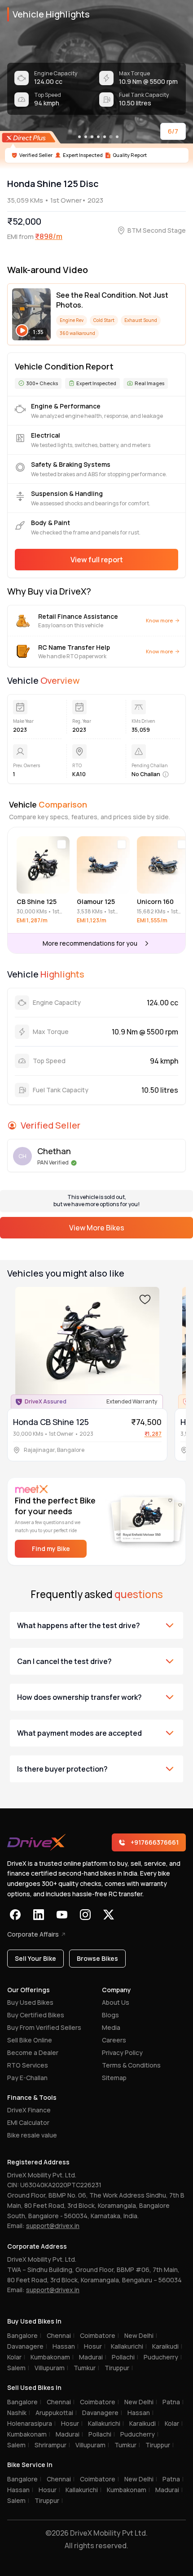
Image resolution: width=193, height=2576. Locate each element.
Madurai (93, 2357)
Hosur (95, 2346)
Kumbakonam (52, 2357)
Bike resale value (32, 2135)
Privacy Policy (122, 2053)
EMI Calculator (28, 2122)
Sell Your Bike (35, 1958)
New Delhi (141, 2335)
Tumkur (86, 2368)
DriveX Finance (29, 2110)
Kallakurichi (129, 2346)
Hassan (66, 2346)
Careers (114, 2040)
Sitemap (114, 2078)
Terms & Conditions (131, 2065)
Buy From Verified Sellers (44, 2027)
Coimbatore (99, 2335)
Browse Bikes (97, 1958)
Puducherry (163, 2357)
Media (111, 2027)
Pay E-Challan (27, 2078)
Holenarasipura (31, 2423)
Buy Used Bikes (30, 2002)
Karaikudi (167, 2346)
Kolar (16, 2357)
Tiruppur (119, 2368)
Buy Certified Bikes (36, 2015)
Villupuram (51, 2368)
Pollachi (125, 2357)
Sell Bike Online (30, 2040)
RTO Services (28, 2065)
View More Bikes (97, 1228)
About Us (116, 2002)
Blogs (110, 2015)
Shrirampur (52, 2445)
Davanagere (27, 2346)
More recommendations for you (90, 943)
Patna (173, 2402)
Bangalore (24, 2335)
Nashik (19, 2413)
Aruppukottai (56, 2413)
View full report (97, 560)
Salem (18, 2368)
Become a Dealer (33, 2053)
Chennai (61, 2335)
